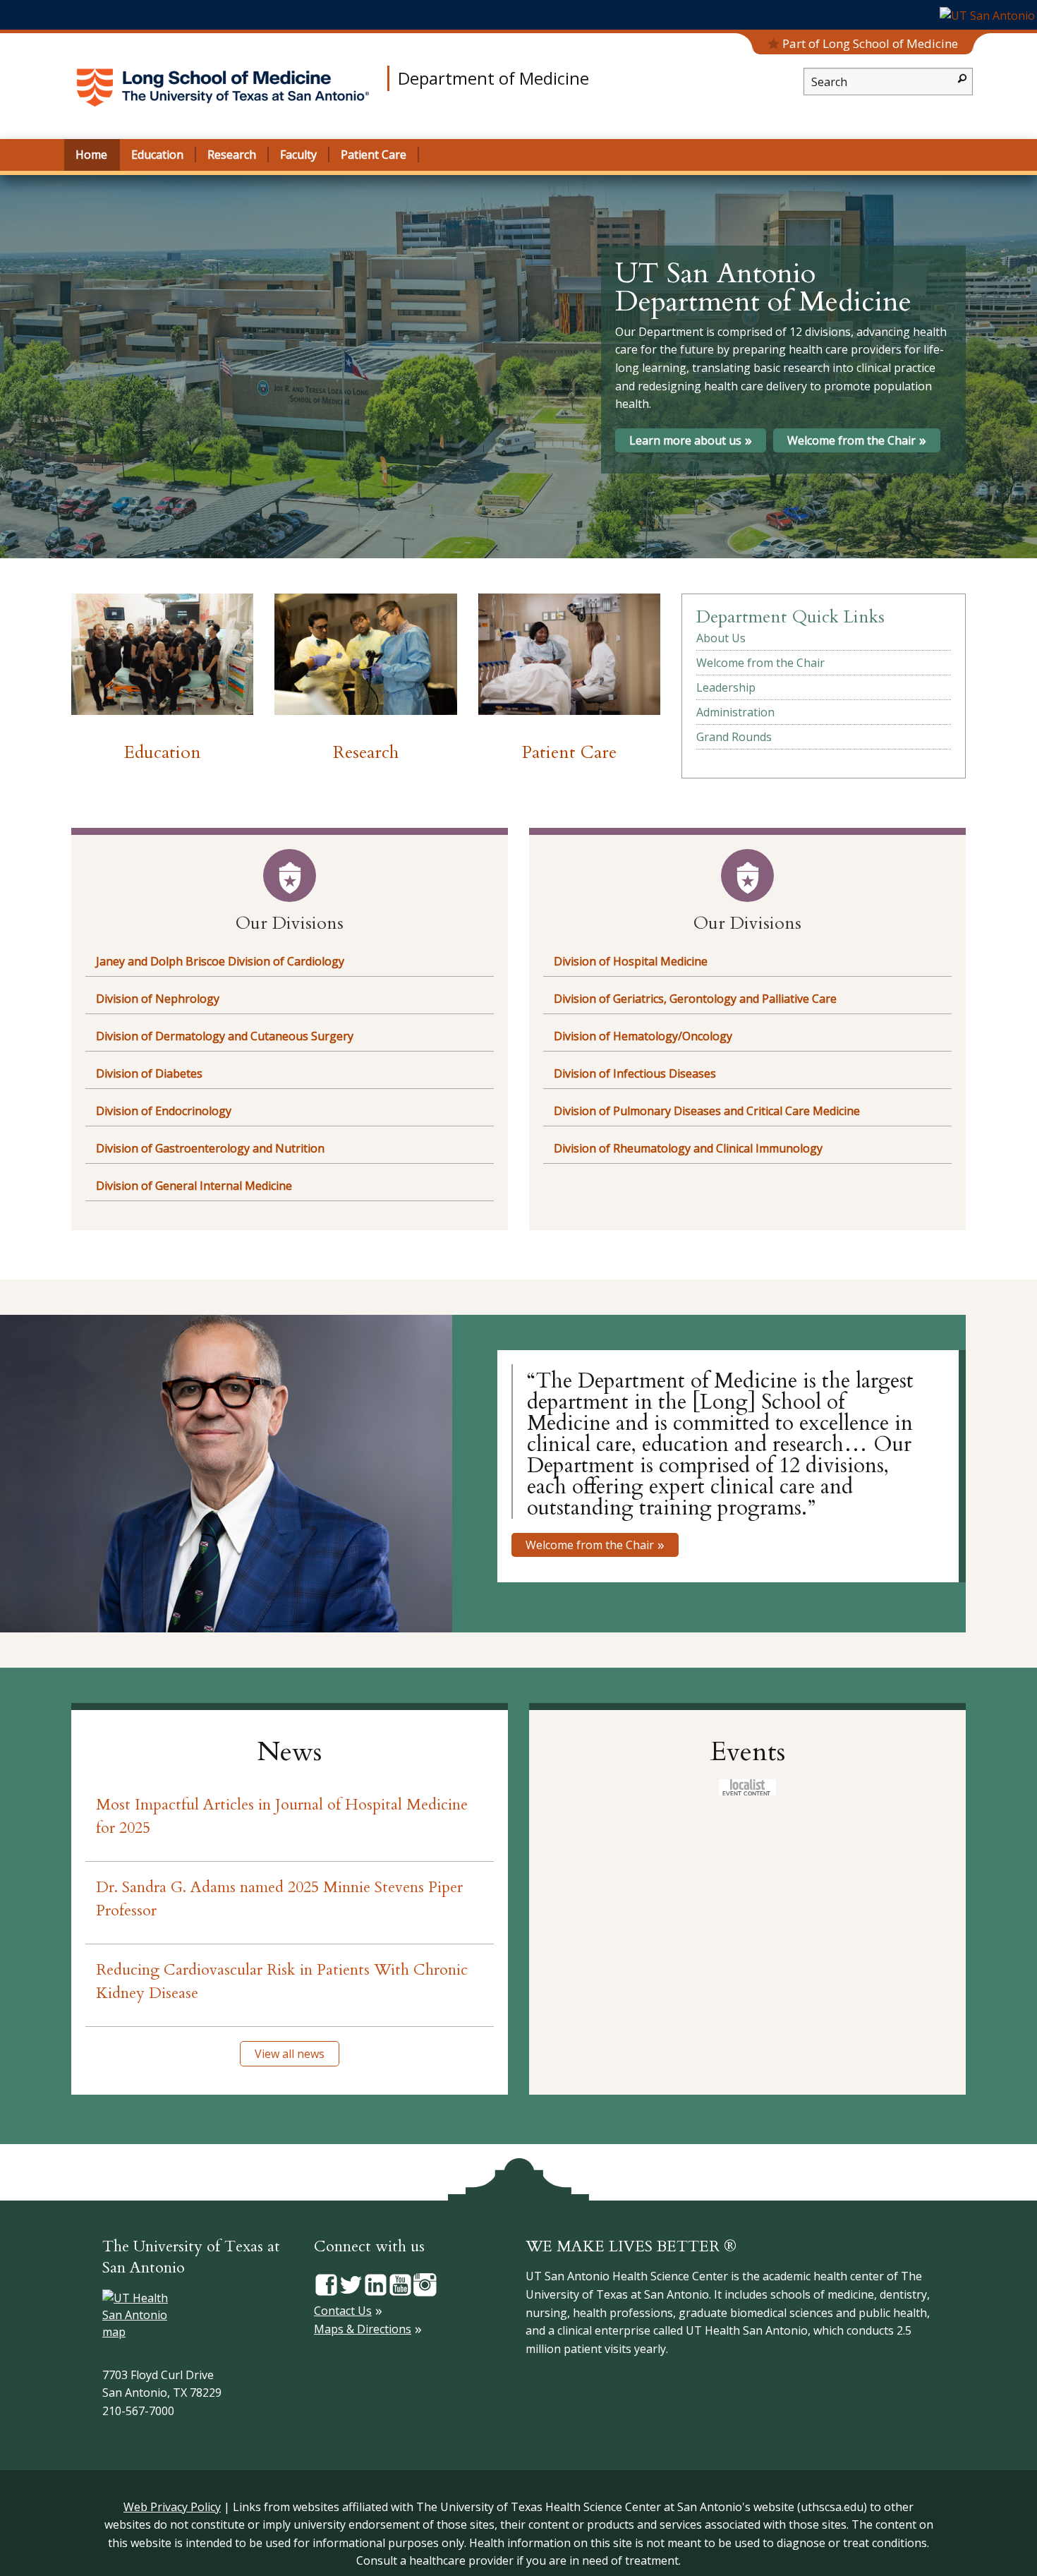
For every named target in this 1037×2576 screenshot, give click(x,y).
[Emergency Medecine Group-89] (162, 654)
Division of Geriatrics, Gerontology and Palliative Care (695, 999)
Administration (735, 712)
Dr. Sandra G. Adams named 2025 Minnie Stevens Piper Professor (279, 1899)
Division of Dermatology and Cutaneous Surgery (225, 1036)
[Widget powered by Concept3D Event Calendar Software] (747, 1787)
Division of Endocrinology (164, 1111)
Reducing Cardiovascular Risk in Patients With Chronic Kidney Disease (282, 1981)
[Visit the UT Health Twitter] (351, 2284)
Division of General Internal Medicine (194, 1186)
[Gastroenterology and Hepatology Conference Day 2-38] (365, 654)
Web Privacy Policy (172, 2507)
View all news (290, 2054)
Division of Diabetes (149, 1073)
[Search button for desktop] (962, 77)
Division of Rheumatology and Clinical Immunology (688, 1148)
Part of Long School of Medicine (870, 43)
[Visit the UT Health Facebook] (326, 2284)
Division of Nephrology (158, 999)
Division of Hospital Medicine (631, 961)
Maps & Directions (363, 2329)
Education (163, 752)
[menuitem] (824, 638)
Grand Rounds (734, 737)
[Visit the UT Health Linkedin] (376, 2284)
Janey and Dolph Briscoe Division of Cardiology (220, 961)
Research (366, 752)
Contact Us (343, 2311)
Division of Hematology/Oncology (643, 1036)
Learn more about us (685, 440)
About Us (721, 638)
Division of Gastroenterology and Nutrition (210, 1148)
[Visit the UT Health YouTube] (400, 2284)
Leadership (726, 687)
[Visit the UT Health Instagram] (425, 2284)
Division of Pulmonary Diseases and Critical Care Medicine (707, 1111)
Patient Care (569, 752)
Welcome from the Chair (851, 440)
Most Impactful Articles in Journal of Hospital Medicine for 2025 (282, 1816)
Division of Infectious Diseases (635, 1073)
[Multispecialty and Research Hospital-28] (569, 654)
